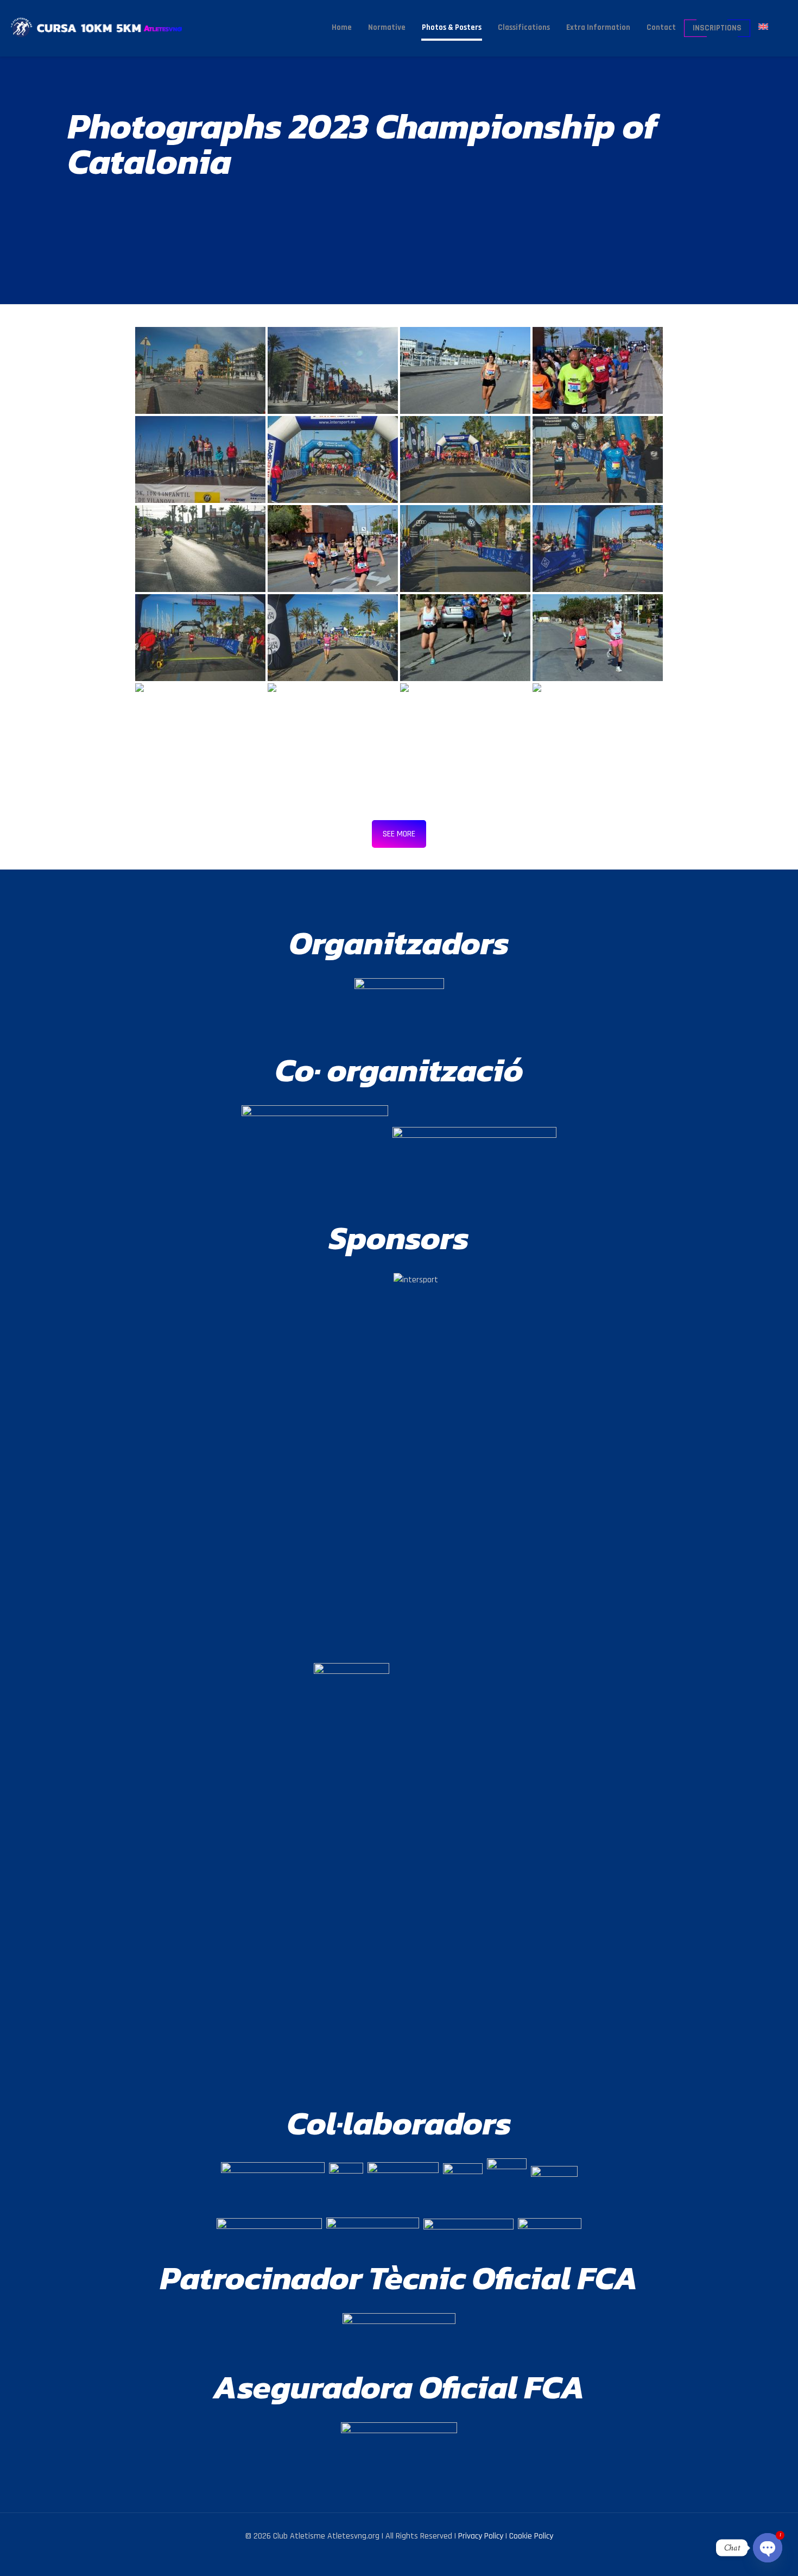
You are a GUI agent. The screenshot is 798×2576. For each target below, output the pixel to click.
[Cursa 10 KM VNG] (113, 27)
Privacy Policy (481, 2536)
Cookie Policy (531, 2536)
